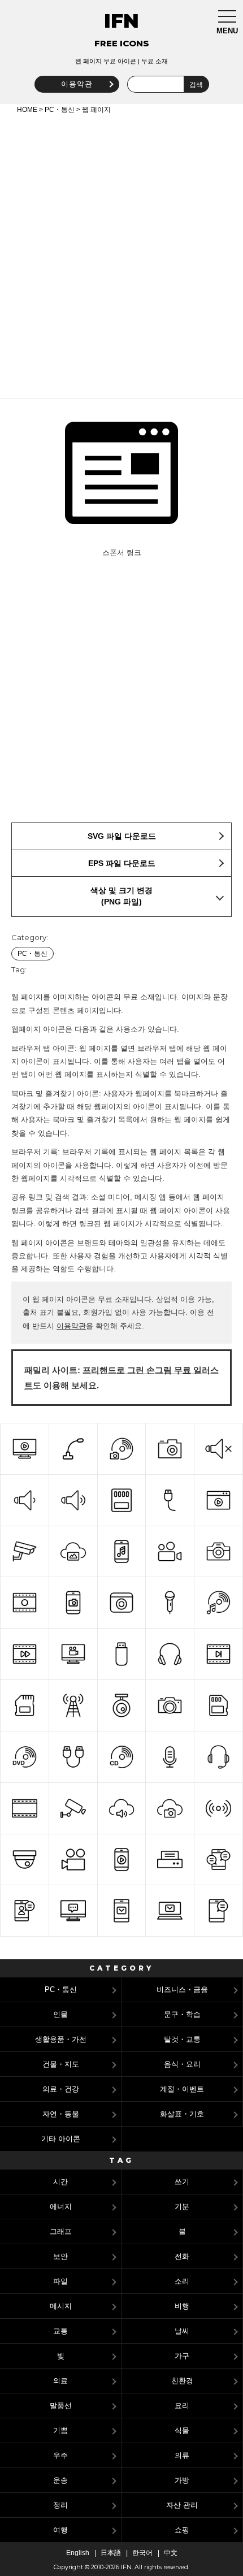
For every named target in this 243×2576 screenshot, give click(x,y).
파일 (60, 2281)
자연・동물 (61, 2114)
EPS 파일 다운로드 (122, 863)
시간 (60, 2182)
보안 (60, 2256)
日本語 (111, 2553)
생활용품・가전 (61, 2039)
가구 (182, 2356)
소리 (182, 2281)
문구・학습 (182, 2014)
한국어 (142, 2553)
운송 (60, 2480)
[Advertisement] (121, 254)
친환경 (182, 2381)
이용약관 (77, 84)
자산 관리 (182, 2505)
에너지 (61, 2207)
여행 (60, 2530)
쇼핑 (182, 2530)
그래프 (61, 2231)
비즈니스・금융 (182, 1990)
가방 (182, 2480)
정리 (60, 2505)
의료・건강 (61, 2089)
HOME (27, 110)
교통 (60, 2331)
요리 (182, 2406)
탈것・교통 (182, 2039)
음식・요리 (182, 2064)
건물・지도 (61, 2064)
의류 (182, 2455)
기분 (182, 2207)
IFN (121, 21)
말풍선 (61, 2406)
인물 (60, 2014)
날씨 (182, 2331)
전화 (182, 2256)
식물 (182, 2430)
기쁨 (60, 2430)
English (78, 2553)
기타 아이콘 (61, 2139)
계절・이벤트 (182, 2089)
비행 (182, 2306)
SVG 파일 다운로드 (122, 836)
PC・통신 (60, 110)
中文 (171, 2553)
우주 (60, 2455)
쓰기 (182, 2182)
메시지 (61, 2306)
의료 (60, 2381)
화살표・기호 (182, 2114)
